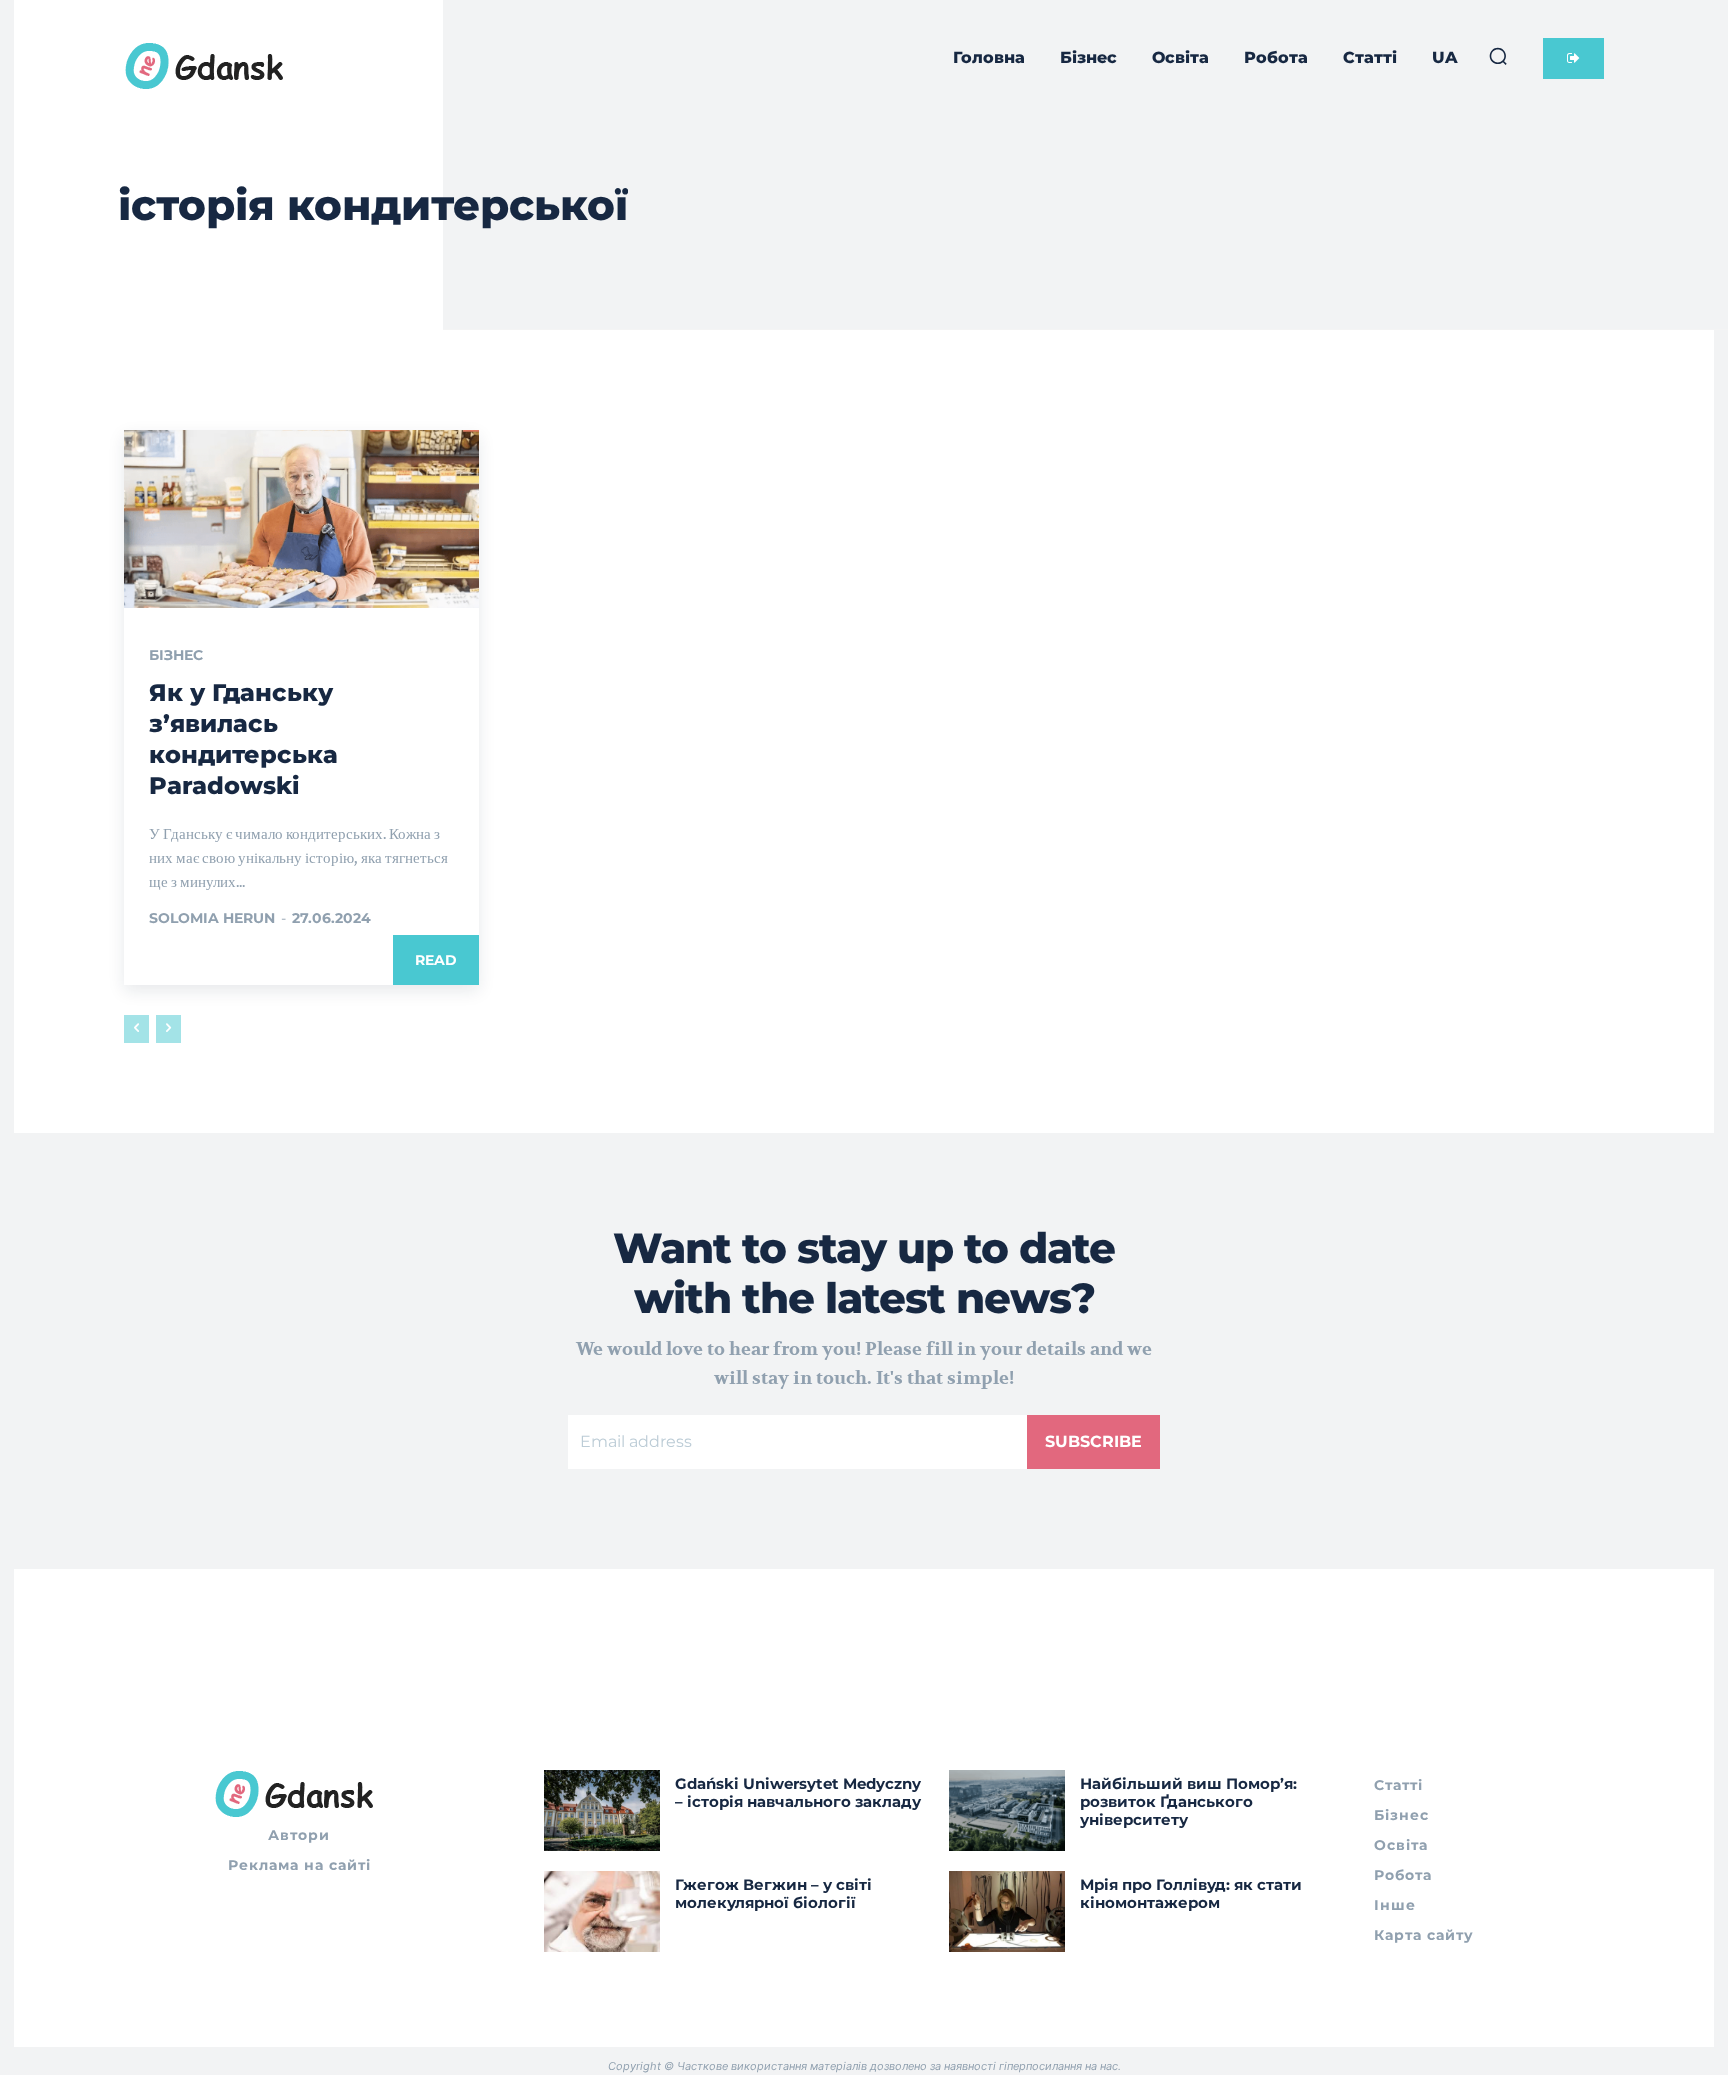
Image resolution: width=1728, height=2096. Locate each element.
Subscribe (1093, 1441)
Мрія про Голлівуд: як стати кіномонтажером (1191, 1893)
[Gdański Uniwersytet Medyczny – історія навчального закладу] (602, 1810)
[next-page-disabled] (168, 1029)
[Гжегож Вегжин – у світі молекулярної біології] (602, 1911)
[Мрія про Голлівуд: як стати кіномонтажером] (1007, 1911)
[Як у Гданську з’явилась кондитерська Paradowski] (301, 519)
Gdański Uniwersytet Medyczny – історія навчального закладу (798, 1792)
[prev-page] (136, 1029)
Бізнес (176, 655)
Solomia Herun (212, 918)
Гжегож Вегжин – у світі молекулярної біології (773, 1893)
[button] (1498, 56)
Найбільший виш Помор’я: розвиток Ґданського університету (1188, 1801)
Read (436, 960)
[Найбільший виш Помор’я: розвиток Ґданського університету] (1007, 1810)
